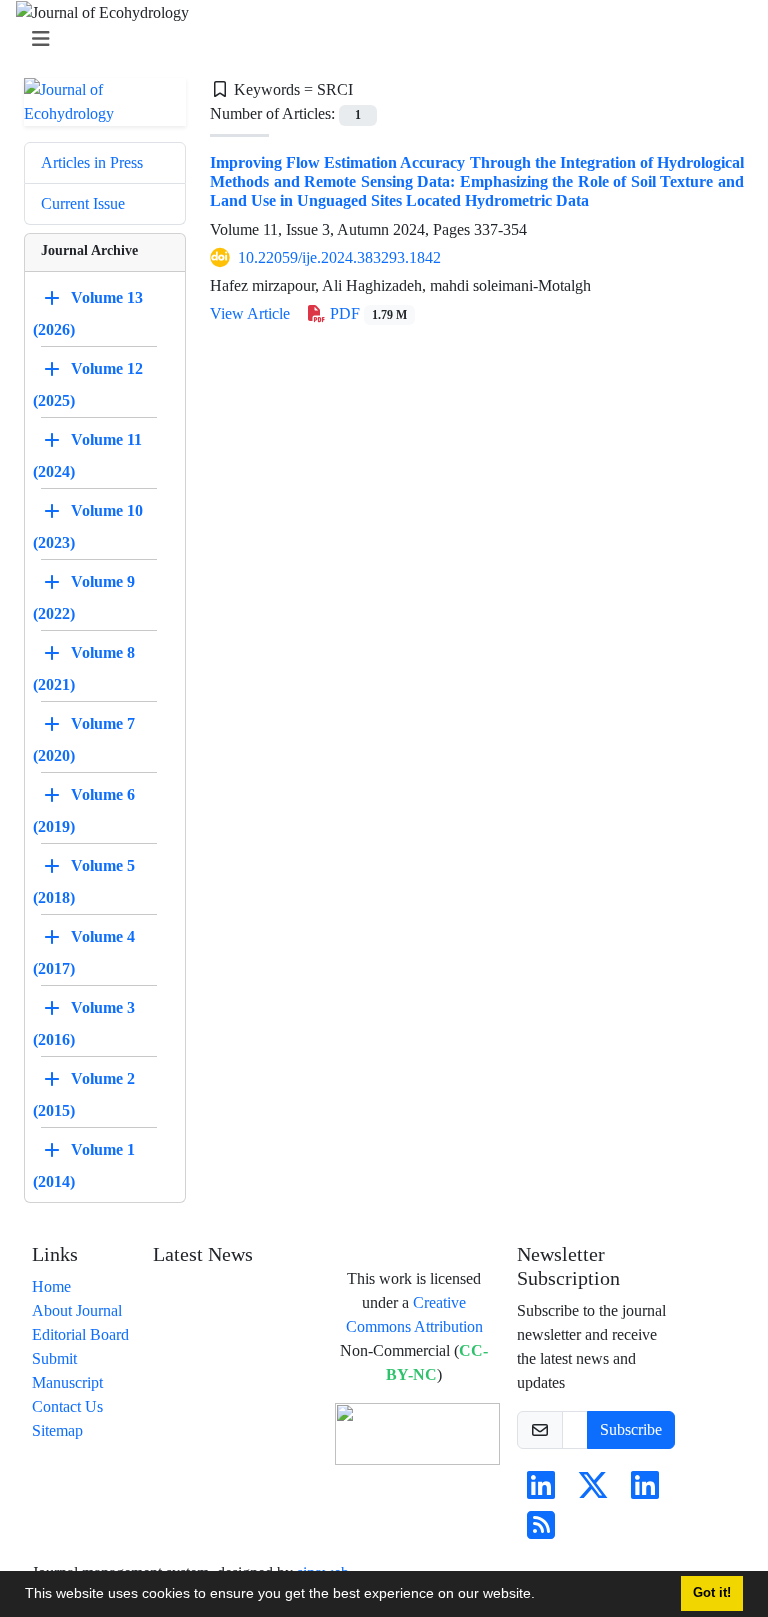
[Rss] (541, 1531)
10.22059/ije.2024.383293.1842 (339, 257)
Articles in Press (92, 162)
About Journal (77, 1310)
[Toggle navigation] (378, 39)
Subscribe (631, 1429)
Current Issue (83, 203)
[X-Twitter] (593, 1491)
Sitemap (57, 1430)
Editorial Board (80, 1334)
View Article (250, 313)
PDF (366, 313)
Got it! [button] (712, 1593)
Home (51, 1286)
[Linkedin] (541, 1491)
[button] (542, 1596)
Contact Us (67, 1406)
